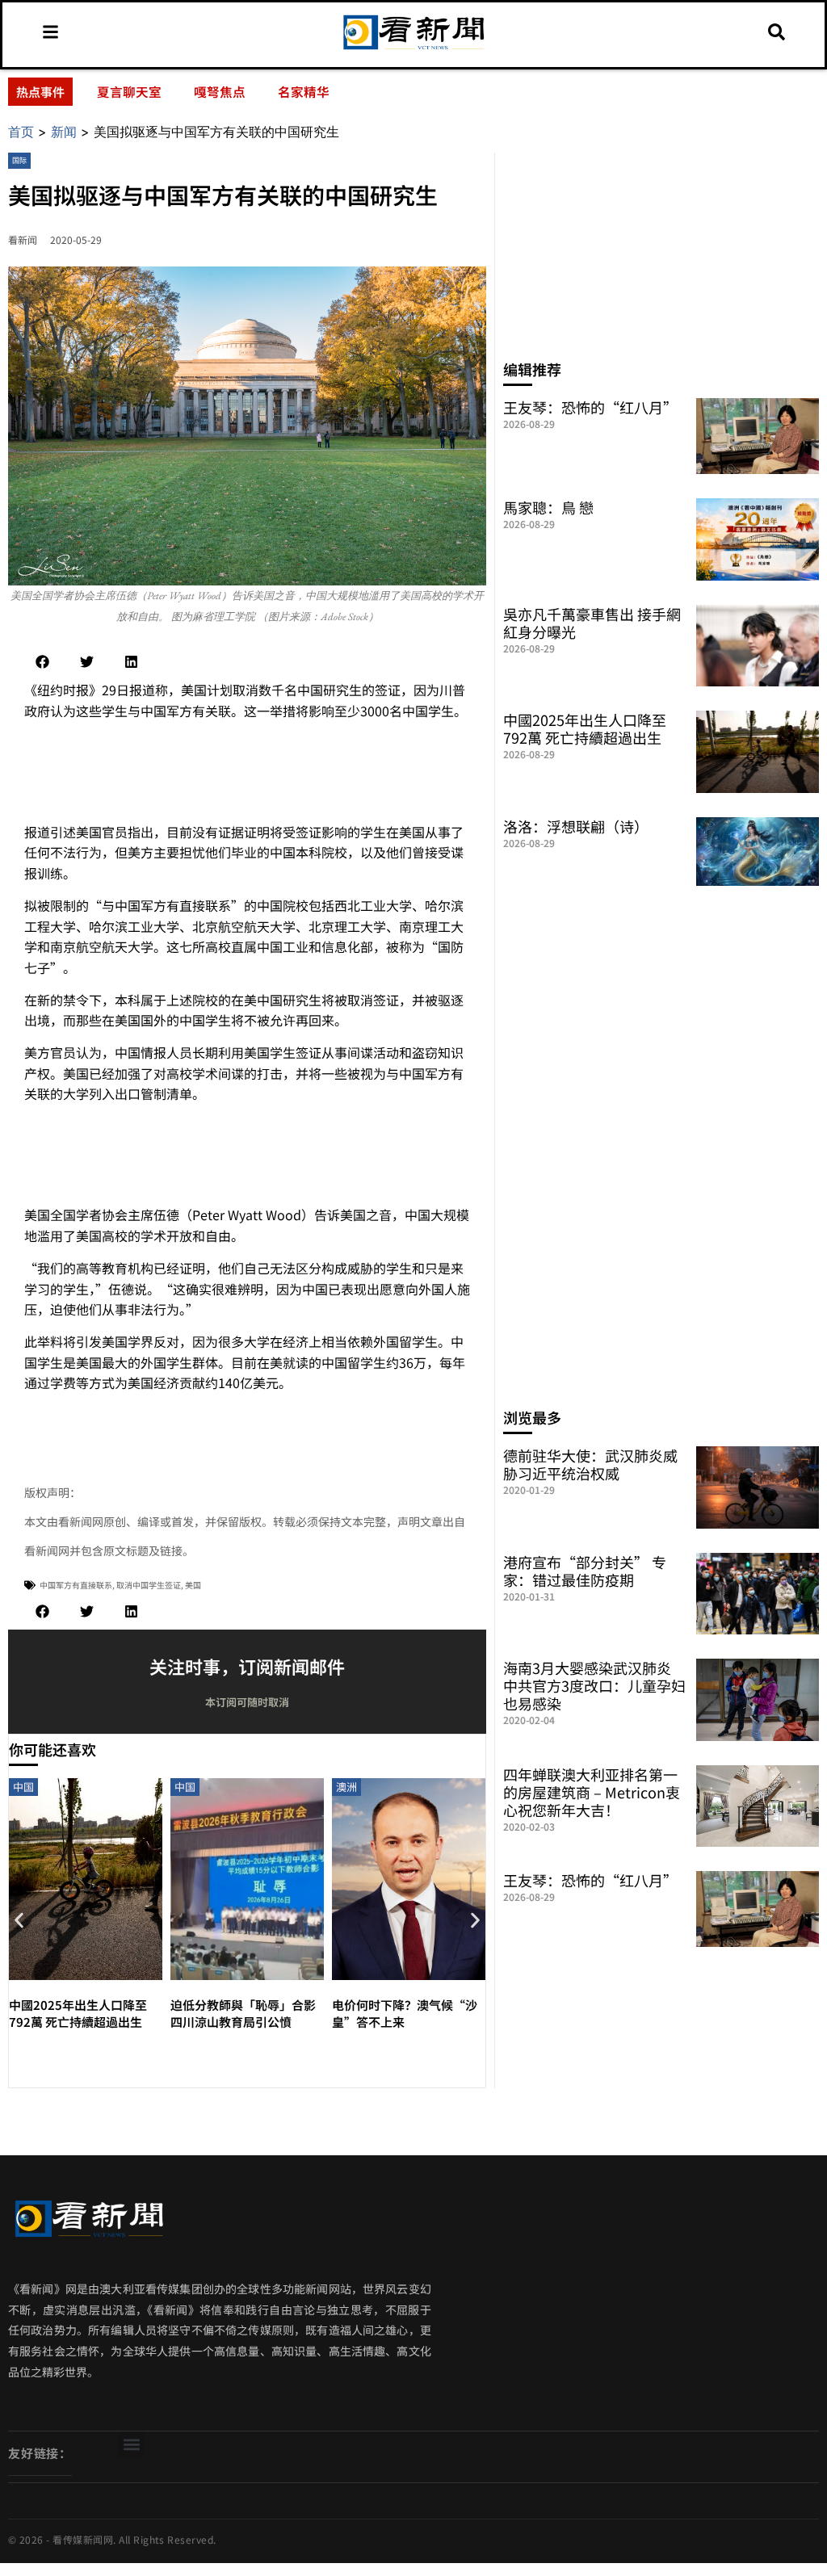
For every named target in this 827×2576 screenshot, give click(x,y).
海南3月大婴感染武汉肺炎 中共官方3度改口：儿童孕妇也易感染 (594, 1685)
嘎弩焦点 (220, 91)
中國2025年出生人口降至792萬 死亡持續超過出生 (78, 2013)
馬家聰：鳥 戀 (548, 507)
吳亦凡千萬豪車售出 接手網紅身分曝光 (592, 623)
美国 (193, 1585)
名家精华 (304, 91)
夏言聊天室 (129, 91)
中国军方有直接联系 (76, 1585)
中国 (23, 1787)
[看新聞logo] (413, 49)
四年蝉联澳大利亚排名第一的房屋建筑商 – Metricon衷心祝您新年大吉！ (592, 1792)
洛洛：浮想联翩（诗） (576, 826)
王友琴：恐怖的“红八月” (590, 407)
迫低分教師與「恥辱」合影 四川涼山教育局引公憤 (243, 2013)
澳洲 (346, 1787)
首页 (21, 132)
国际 (19, 160)
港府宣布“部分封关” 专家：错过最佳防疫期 (585, 1571)
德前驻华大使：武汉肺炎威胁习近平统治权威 (590, 1464)
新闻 (64, 132)
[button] (42, 662)
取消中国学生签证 (149, 1585)
